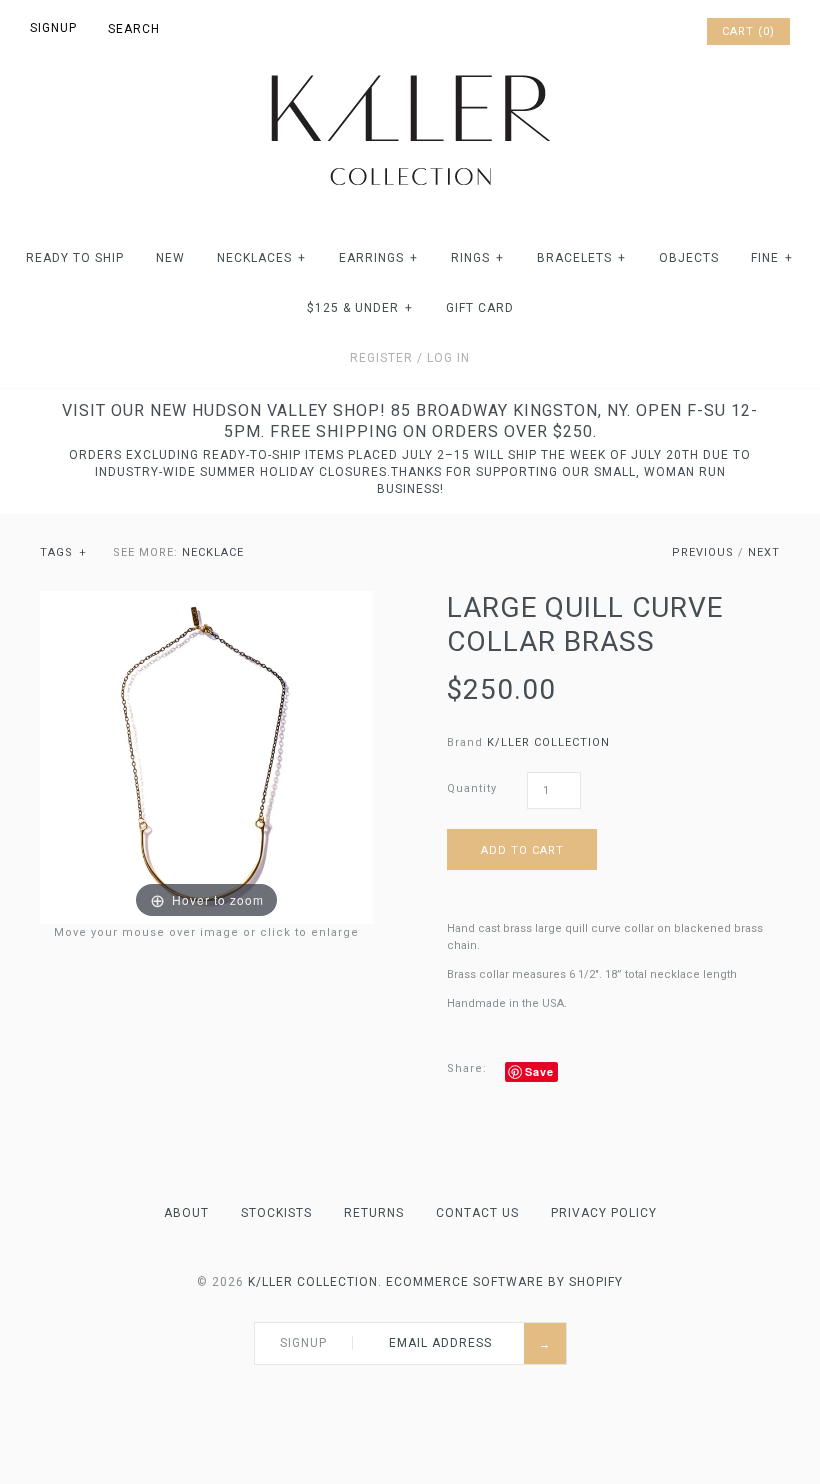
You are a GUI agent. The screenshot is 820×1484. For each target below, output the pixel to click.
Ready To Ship (75, 258)
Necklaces (261, 258)
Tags (63, 552)
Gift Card (480, 308)
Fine (772, 258)
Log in (448, 358)
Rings (477, 258)
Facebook (610, 32)
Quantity (472, 788)
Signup (53, 28)
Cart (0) (748, 31)
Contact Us (477, 1213)
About (186, 1213)
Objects (689, 258)
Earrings (378, 258)
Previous (703, 552)
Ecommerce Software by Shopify (504, 1282)
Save (539, 1071)
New (170, 258)
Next (764, 552)
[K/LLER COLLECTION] (410, 69)
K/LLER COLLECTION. (315, 1282)
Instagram (662, 32)
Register (381, 358)
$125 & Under (360, 308)
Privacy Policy (604, 1213)
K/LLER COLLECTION (548, 742)
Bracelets (581, 258)
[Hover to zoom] (206, 757)
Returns (374, 1213)
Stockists (276, 1213)
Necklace (213, 552)
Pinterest (636, 32)
